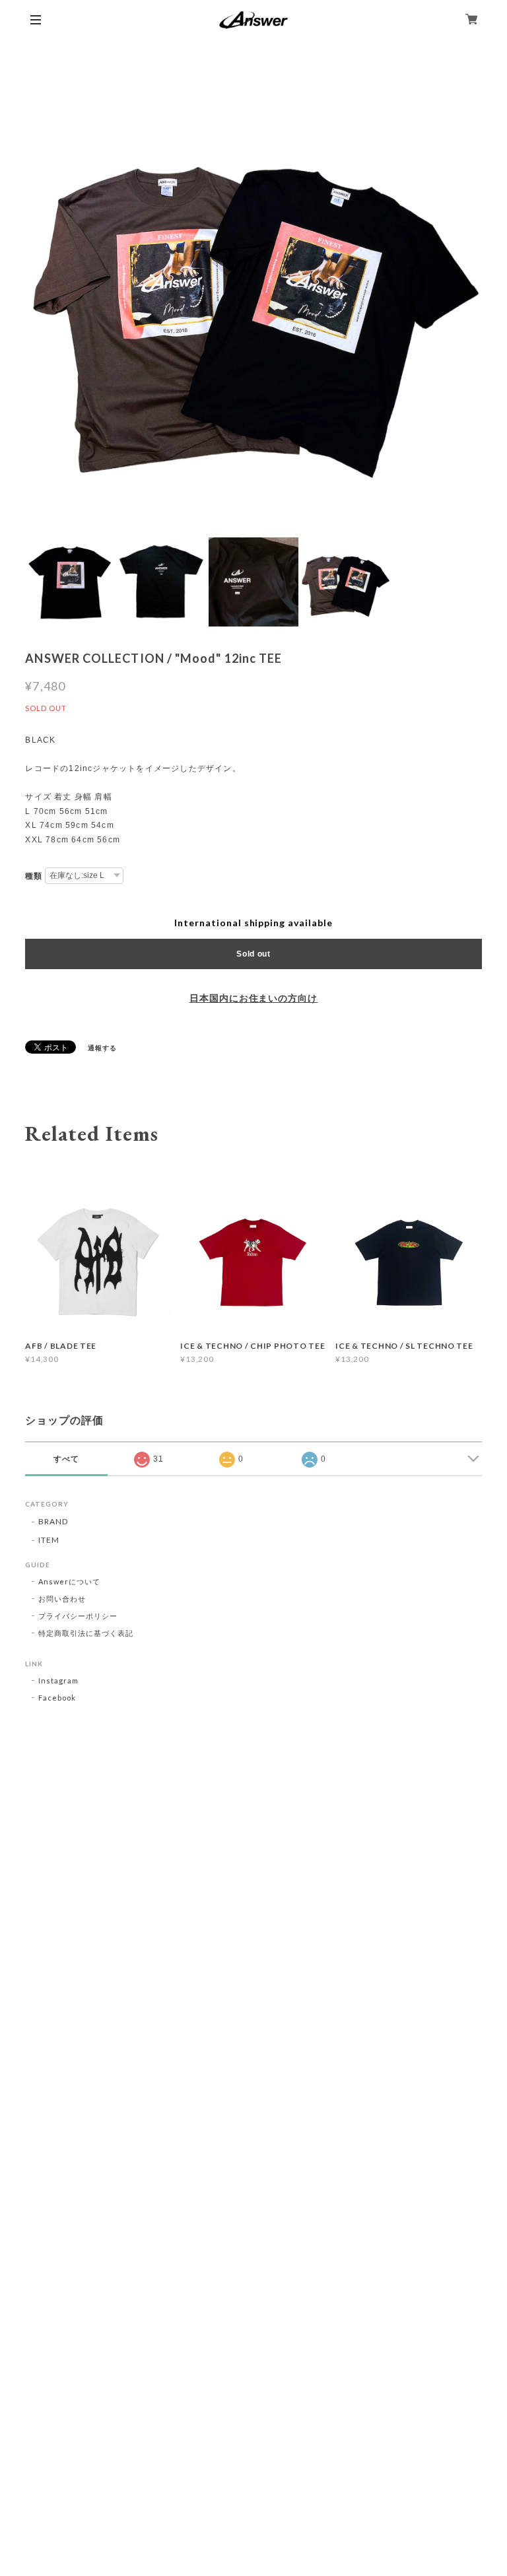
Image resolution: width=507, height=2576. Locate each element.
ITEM (49, 1540)
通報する (102, 1048)
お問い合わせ (62, 1599)
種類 (34, 876)
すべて (66, 1459)
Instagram (58, 1680)
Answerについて (69, 1581)
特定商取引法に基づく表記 (86, 1633)
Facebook (57, 1698)
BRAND (53, 1521)
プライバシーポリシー (78, 1616)
